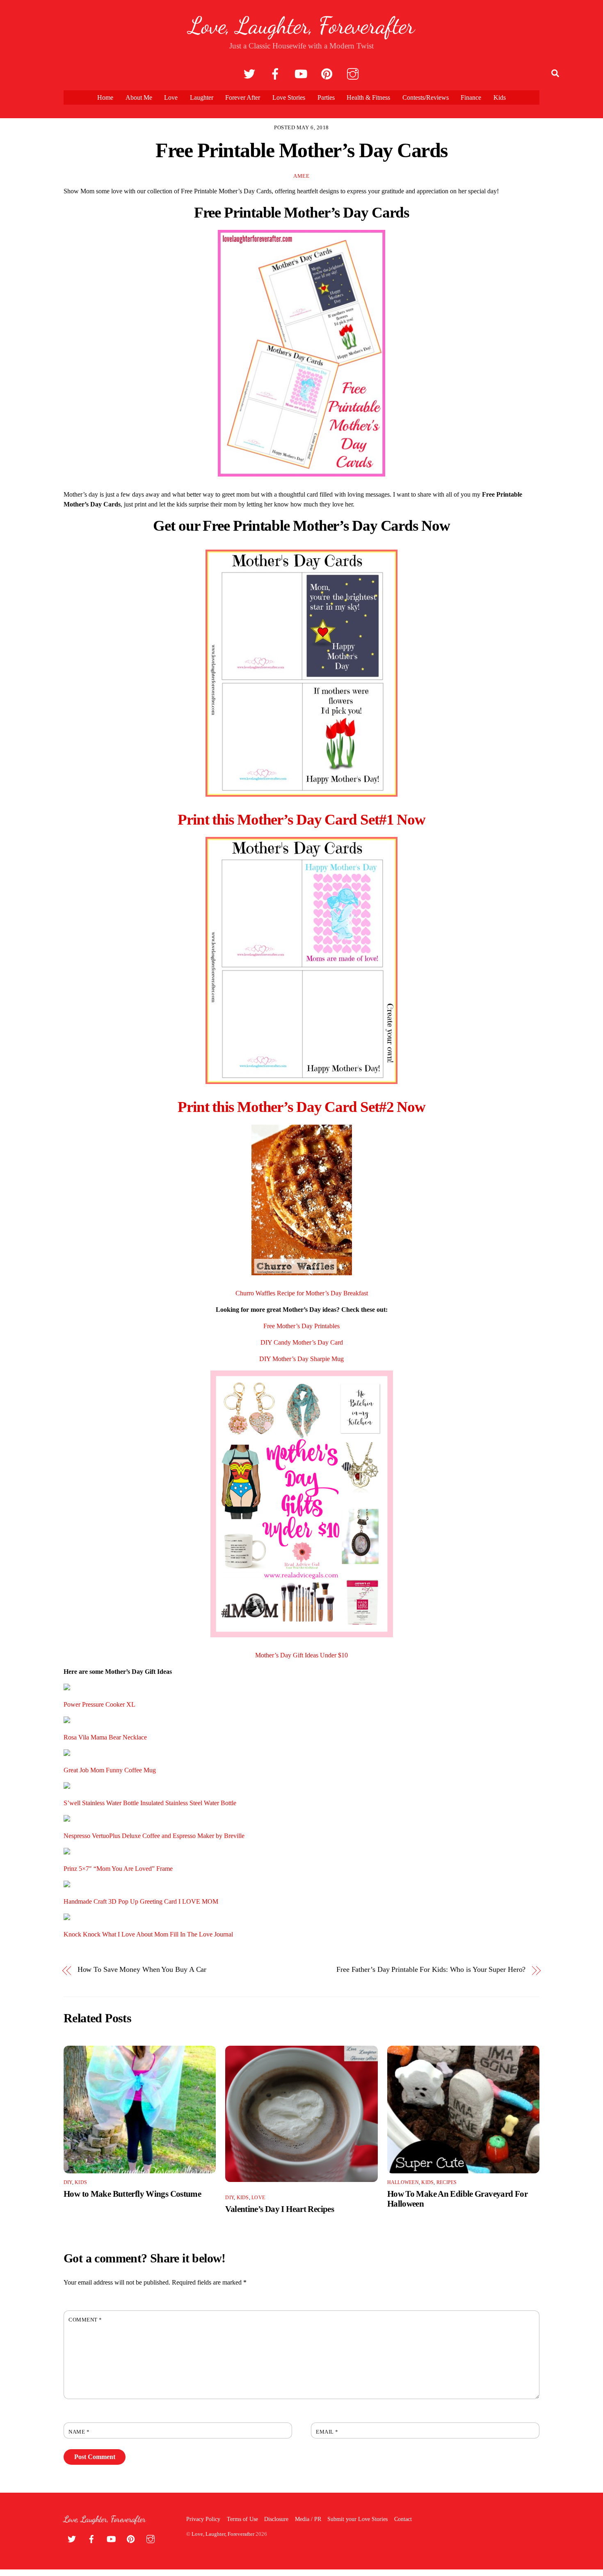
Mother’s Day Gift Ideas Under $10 (301, 1655)
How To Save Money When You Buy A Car (142, 1970)
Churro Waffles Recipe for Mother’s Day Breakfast (302, 1293)
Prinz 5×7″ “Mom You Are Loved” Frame (118, 1869)
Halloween (403, 2182)
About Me (139, 97)
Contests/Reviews (426, 97)
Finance (471, 97)
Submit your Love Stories (357, 2519)
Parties (326, 97)
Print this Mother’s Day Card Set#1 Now (301, 819)
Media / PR (308, 2519)
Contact (403, 2519)
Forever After (243, 97)
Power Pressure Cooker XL (99, 1704)
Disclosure (276, 2519)
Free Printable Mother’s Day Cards (301, 150)
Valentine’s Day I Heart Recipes (280, 2209)
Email (327, 2432)
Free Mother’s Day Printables (301, 1326)
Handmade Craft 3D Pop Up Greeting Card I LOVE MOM (141, 1901)
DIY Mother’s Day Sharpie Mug (301, 1359)
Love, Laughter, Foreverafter (223, 2534)
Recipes (447, 2182)
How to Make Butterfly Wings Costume (132, 2194)
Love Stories (289, 97)
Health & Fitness (368, 97)
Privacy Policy (203, 2519)
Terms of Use (242, 2519)
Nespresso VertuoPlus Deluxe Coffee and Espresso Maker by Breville (154, 1836)
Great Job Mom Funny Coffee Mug (110, 1770)
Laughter (202, 97)
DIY (68, 2182)
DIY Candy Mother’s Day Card (302, 1342)
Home (105, 97)
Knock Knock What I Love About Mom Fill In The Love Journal (148, 1934)
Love (171, 97)
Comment (85, 2320)
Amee (301, 176)
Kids (500, 97)
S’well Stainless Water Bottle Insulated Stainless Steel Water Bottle (150, 1803)
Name (79, 2432)
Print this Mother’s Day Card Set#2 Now (301, 1107)
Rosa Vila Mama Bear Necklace (105, 1737)
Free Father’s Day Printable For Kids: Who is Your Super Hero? (431, 1970)
